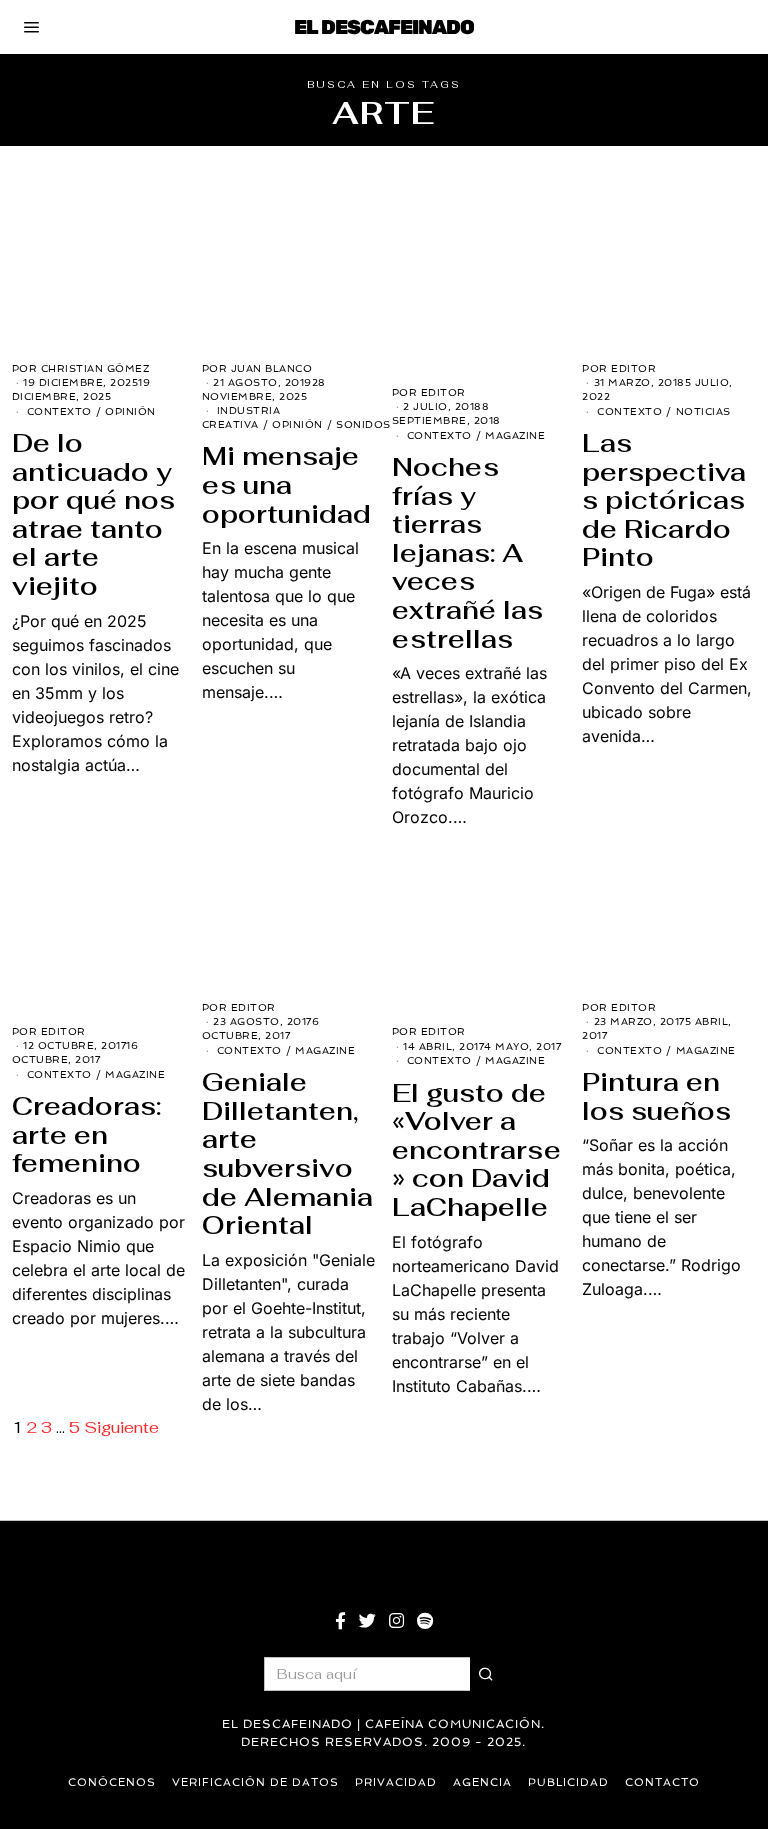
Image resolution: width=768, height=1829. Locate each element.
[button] (487, 1674)
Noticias (703, 411)
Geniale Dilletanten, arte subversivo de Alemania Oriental (287, 1153)
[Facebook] (340, 1621)
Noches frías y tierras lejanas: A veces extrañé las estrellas (467, 553)
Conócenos (112, 1782)
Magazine (515, 435)
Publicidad (568, 1782)
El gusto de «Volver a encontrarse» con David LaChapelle (476, 1150)
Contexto (59, 411)
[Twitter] (367, 1621)
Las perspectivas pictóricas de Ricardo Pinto (664, 500)
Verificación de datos (255, 1782)
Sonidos (363, 424)
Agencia (482, 1782)
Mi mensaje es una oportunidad (286, 484)
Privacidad (396, 1782)
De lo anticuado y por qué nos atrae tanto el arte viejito (93, 514)
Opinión (130, 411)
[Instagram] (396, 1621)
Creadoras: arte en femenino (86, 1134)
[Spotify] (425, 1621)
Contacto (662, 1782)
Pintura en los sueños (656, 1096)
